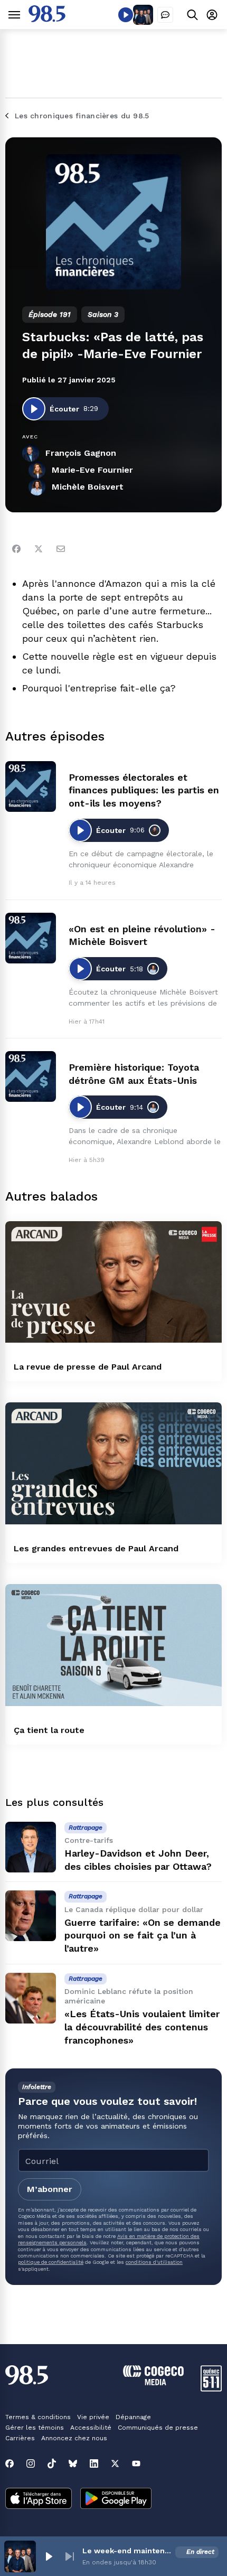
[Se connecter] (212, 15)
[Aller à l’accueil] (47, 19)
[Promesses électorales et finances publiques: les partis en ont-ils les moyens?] (31, 786)
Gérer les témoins (35, 2428)
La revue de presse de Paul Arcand (88, 1367)
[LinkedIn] (94, 2463)
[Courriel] (61, 549)
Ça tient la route (49, 1730)
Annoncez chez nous (74, 2438)
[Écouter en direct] (126, 15)
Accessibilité (91, 2428)
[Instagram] (31, 2463)
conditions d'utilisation (154, 2262)
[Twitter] (39, 549)
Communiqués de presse (158, 2428)
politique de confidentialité (51, 2262)
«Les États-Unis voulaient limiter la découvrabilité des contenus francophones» (142, 2027)
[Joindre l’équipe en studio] (165, 15)
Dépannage (133, 2417)
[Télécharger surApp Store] (39, 2499)
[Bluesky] (73, 2463)
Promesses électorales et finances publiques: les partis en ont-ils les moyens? (144, 790)
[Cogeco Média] (153, 2382)
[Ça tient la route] (113, 1645)
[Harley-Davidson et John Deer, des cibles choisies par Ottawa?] (31, 1847)
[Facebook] (16, 549)
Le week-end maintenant (127, 2551)
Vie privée (93, 2417)
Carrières (20, 2438)
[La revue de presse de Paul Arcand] (113, 1282)
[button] (49, 2556)
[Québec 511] (211, 2389)
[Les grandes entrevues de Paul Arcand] (113, 1463)
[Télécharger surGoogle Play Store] (116, 2499)
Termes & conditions (38, 2417)
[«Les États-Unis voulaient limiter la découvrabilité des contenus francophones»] (31, 1998)
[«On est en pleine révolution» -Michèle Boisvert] (31, 938)
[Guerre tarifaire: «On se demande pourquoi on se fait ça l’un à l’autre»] (31, 1916)
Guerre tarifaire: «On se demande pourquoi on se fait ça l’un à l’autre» (143, 1936)
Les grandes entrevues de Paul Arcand (96, 1548)
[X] (115, 2463)
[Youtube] (136, 2463)
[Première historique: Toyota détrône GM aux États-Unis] (31, 1076)
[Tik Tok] (52, 2463)
